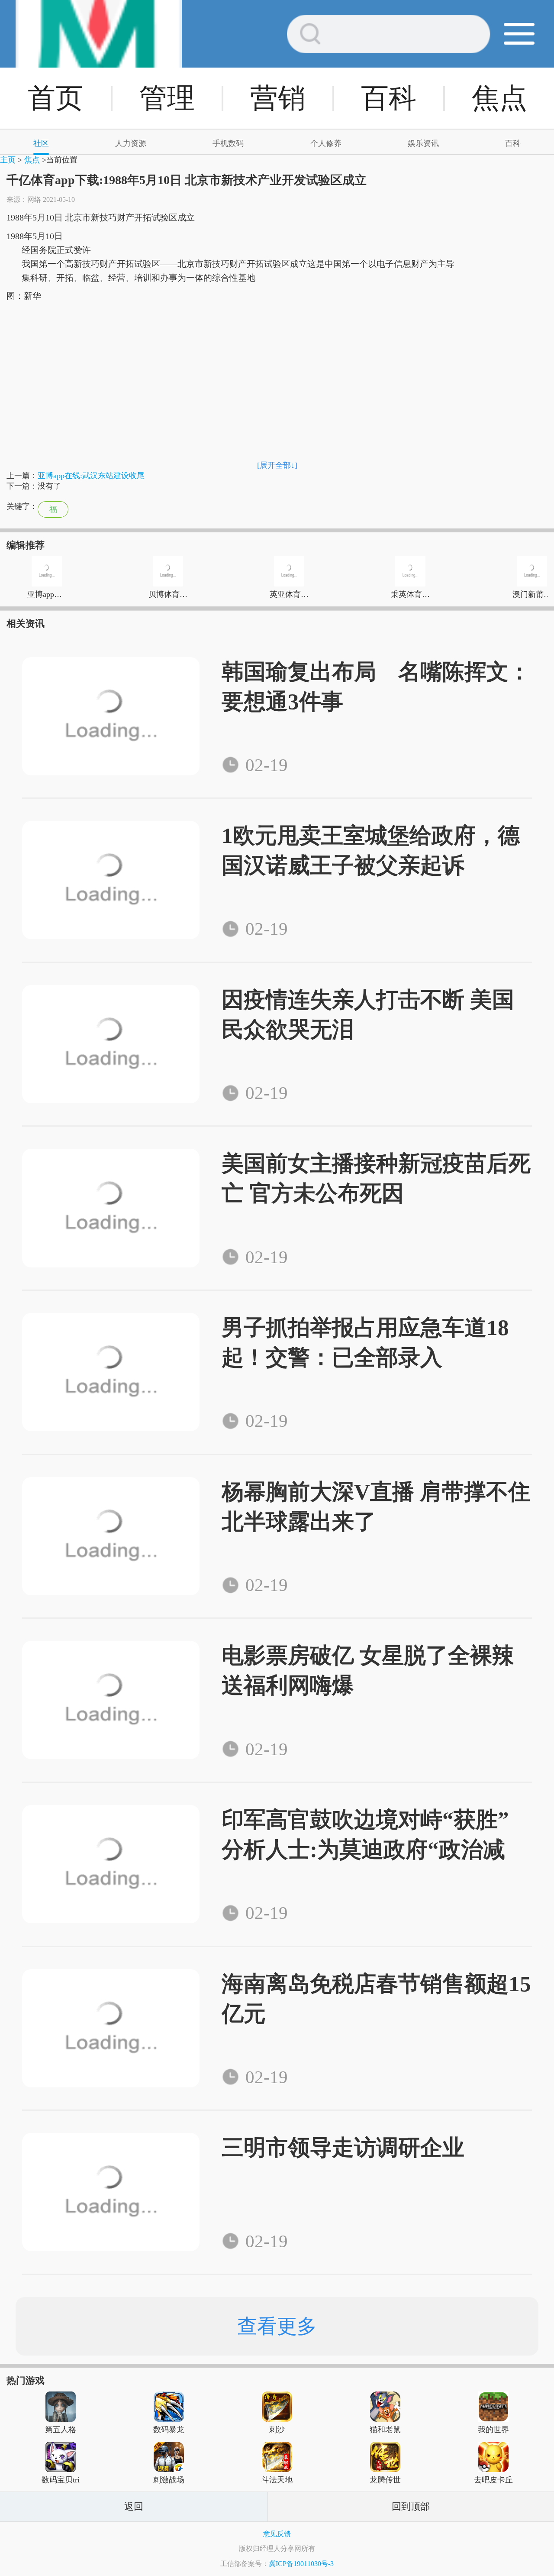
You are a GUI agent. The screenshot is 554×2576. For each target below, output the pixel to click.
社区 (41, 143)
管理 (167, 98)
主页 (8, 160)
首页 (55, 98)
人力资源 (131, 143)
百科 (389, 98)
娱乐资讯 (423, 143)
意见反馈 (277, 2534)
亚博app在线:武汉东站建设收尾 (91, 476)
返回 (134, 2506)
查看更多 (277, 2326)
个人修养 (326, 143)
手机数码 (228, 143)
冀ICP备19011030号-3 (301, 2564)
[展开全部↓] (277, 465)
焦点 (499, 98)
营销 (278, 98)
